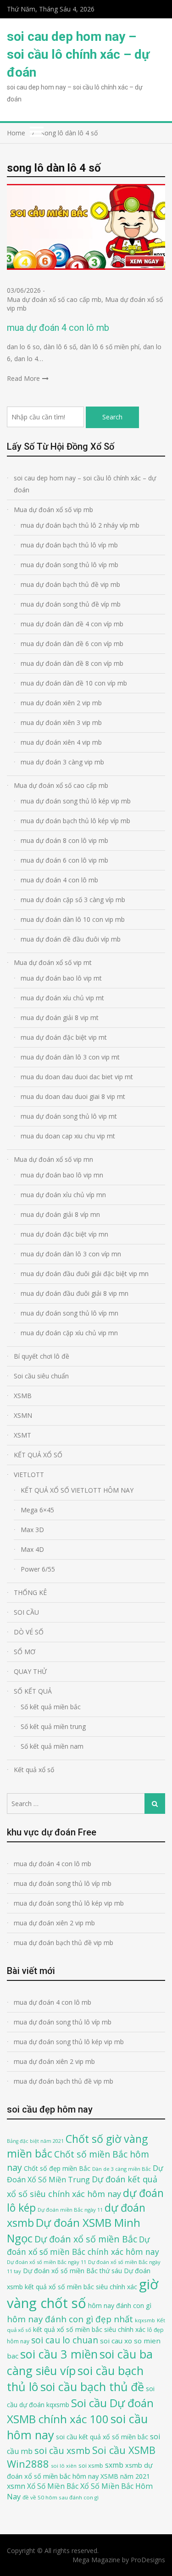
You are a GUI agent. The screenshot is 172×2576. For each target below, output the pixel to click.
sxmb (114, 2465)
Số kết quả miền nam (52, 1746)
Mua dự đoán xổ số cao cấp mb (54, 299)
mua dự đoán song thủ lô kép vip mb (76, 801)
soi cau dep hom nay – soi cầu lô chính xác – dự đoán (78, 54)
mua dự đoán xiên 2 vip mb (61, 703)
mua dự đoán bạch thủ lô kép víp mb (75, 821)
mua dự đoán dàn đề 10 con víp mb (74, 683)
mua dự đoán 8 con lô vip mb (64, 840)
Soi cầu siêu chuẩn (41, 1376)
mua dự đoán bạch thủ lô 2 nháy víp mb (80, 525)
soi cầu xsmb (62, 2451)
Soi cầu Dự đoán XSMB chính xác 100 (80, 2411)
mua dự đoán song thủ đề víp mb (71, 604)
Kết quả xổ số (34, 1770)
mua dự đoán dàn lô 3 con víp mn (71, 1254)
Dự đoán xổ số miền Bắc (86, 2239)
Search (112, 417)
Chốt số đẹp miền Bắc (57, 2168)
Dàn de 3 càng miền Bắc (122, 2169)
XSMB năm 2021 (125, 2476)
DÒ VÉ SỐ (29, 1632)
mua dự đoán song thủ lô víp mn (69, 1313)
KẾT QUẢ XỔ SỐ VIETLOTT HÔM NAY (77, 1490)
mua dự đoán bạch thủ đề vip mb (70, 584)
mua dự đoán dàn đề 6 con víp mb (72, 644)
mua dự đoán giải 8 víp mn (60, 1214)
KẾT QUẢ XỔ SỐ (38, 1455)
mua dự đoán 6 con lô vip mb (64, 860)
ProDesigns (148, 2560)
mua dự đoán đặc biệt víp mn (64, 1234)
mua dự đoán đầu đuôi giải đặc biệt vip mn (85, 1274)
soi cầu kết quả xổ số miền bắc (102, 2437)
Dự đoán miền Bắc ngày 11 (70, 2210)
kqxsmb (145, 2320)
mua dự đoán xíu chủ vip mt (62, 998)
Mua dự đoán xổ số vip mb (53, 510)
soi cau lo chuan (65, 2340)
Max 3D (32, 1530)
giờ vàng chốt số (83, 2294)
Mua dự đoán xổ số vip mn (53, 1159)
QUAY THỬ (30, 1671)
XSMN (23, 1415)
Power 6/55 (38, 1569)
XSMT (22, 1435)
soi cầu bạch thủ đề (92, 2386)
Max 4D (32, 1549)
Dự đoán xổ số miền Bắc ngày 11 (47, 2262)
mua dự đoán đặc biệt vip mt (64, 1037)
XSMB (23, 1396)
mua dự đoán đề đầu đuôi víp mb (71, 939)
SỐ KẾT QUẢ (33, 1691)
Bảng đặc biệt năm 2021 (35, 2141)
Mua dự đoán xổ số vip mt (53, 962)
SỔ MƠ (25, 1652)
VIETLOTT (29, 1475)
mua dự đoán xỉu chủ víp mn (63, 1195)
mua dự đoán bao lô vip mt (61, 978)
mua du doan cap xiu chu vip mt (68, 1136)
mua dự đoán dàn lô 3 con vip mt (70, 1057)
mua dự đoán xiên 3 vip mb (61, 722)
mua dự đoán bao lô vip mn (62, 1175)
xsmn (16, 2486)
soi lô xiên (64, 2466)
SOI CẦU (26, 1612)
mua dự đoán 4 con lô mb (58, 328)
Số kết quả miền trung (53, 1726)
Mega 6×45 (37, 1510)
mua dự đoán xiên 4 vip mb (61, 742)
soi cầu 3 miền (59, 2354)
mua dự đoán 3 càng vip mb (62, 762)
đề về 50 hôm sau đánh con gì (61, 2497)
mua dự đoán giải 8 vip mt (60, 1018)
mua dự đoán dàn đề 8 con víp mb (72, 663)
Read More (23, 378)
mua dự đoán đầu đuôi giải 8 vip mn (75, 1293)
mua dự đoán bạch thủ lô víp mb (69, 545)
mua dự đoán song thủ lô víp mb (69, 565)
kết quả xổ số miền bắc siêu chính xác (89, 2329)
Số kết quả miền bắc (51, 1707)
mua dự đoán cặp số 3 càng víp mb (73, 900)
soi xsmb (91, 2465)
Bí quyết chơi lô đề (42, 1356)
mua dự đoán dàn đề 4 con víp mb (72, 624)
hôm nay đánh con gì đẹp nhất (70, 2319)
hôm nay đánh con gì (120, 2306)
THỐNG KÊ (30, 1592)
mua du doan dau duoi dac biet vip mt (77, 1077)
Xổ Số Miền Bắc (53, 2486)
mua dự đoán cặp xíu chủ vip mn (69, 1333)
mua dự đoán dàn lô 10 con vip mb (73, 919)
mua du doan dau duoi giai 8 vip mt (73, 1096)
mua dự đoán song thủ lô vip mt (69, 1116)
